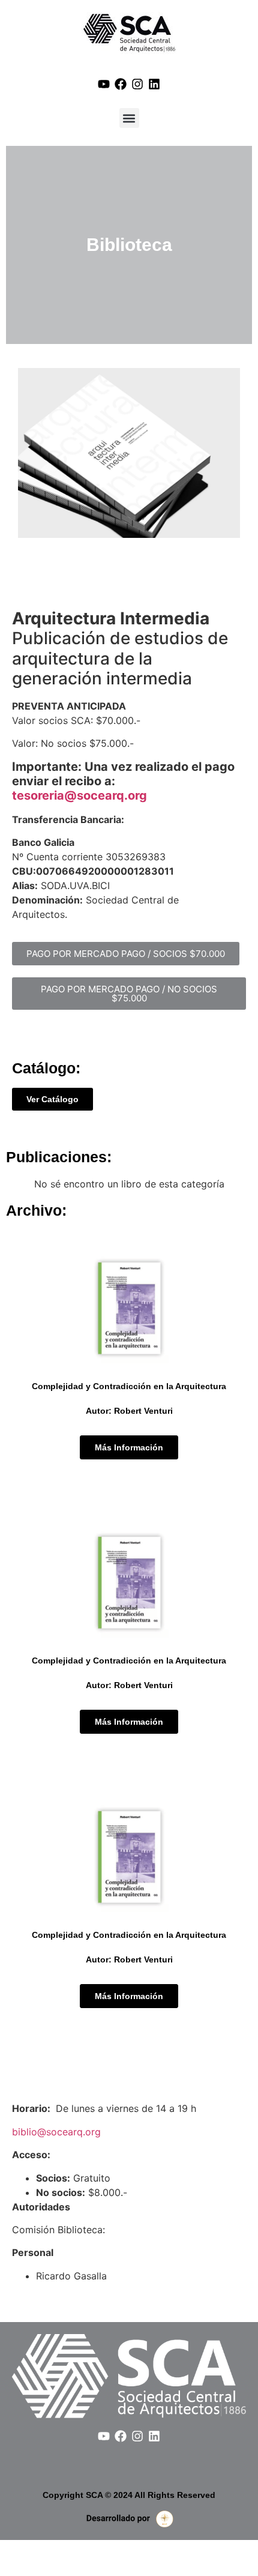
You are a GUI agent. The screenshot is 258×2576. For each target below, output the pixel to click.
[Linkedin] (154, 84)
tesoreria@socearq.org (79, 795)
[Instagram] (137, 84)
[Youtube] (104, 84)
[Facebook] (121, 84)
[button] (129, 118)
